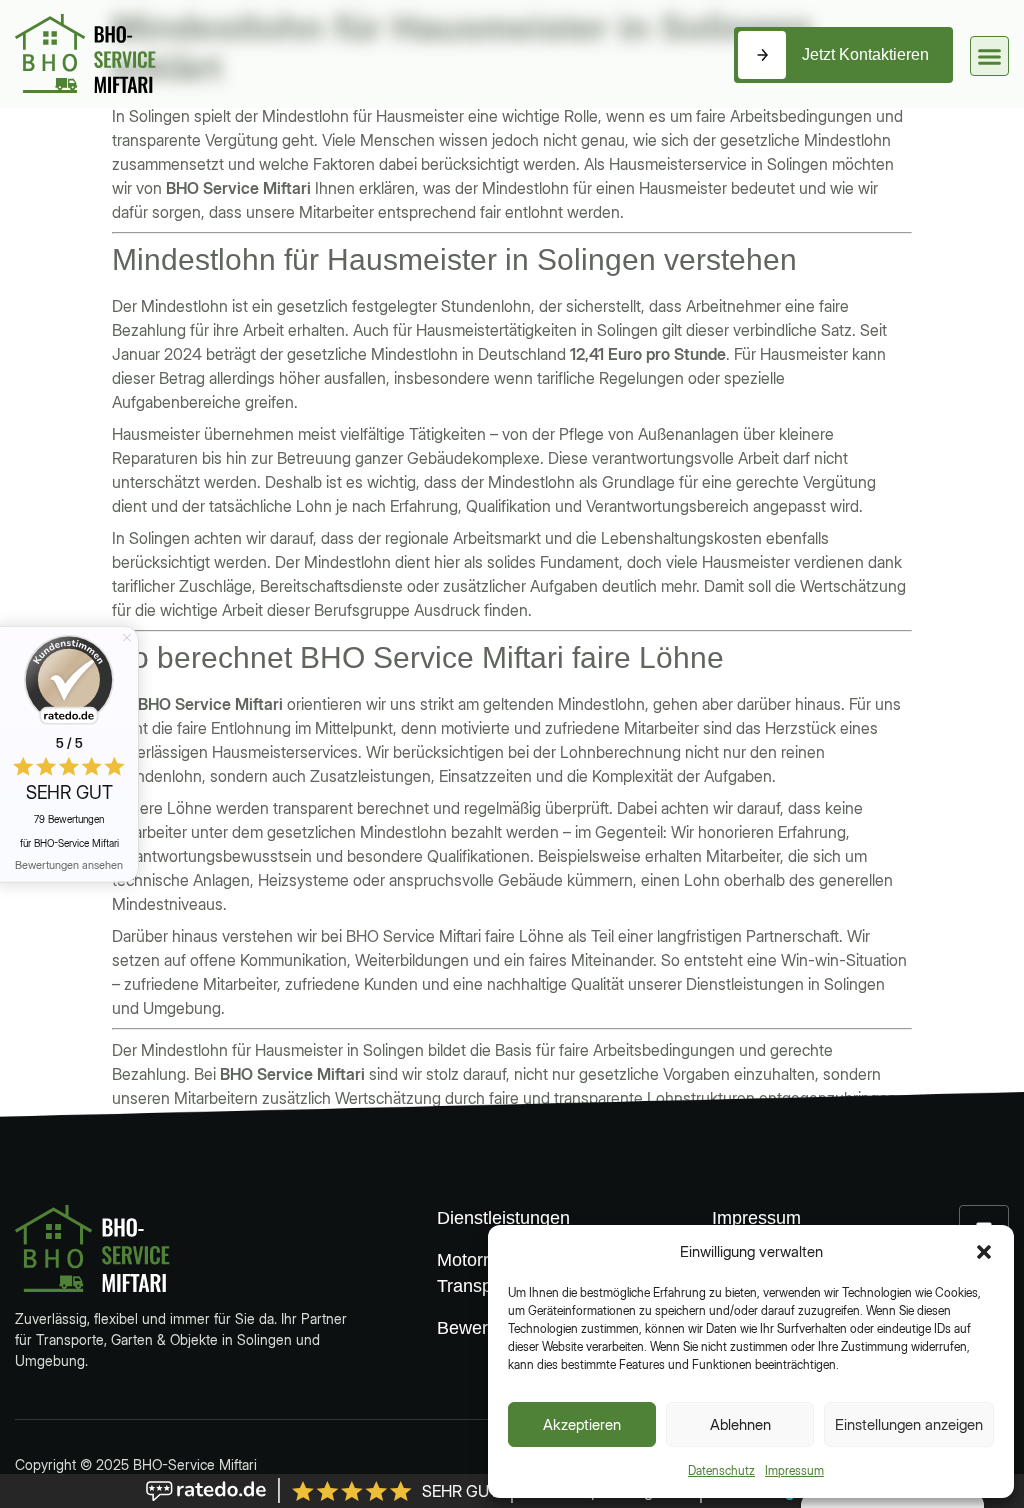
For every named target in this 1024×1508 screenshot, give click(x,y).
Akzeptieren (582, 1424)
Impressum (794, 1470)
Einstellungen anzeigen (909, 1424)
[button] (984, 1252)
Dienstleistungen (490, 1218)
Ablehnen (740, 1424)
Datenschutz (721, 1470)
